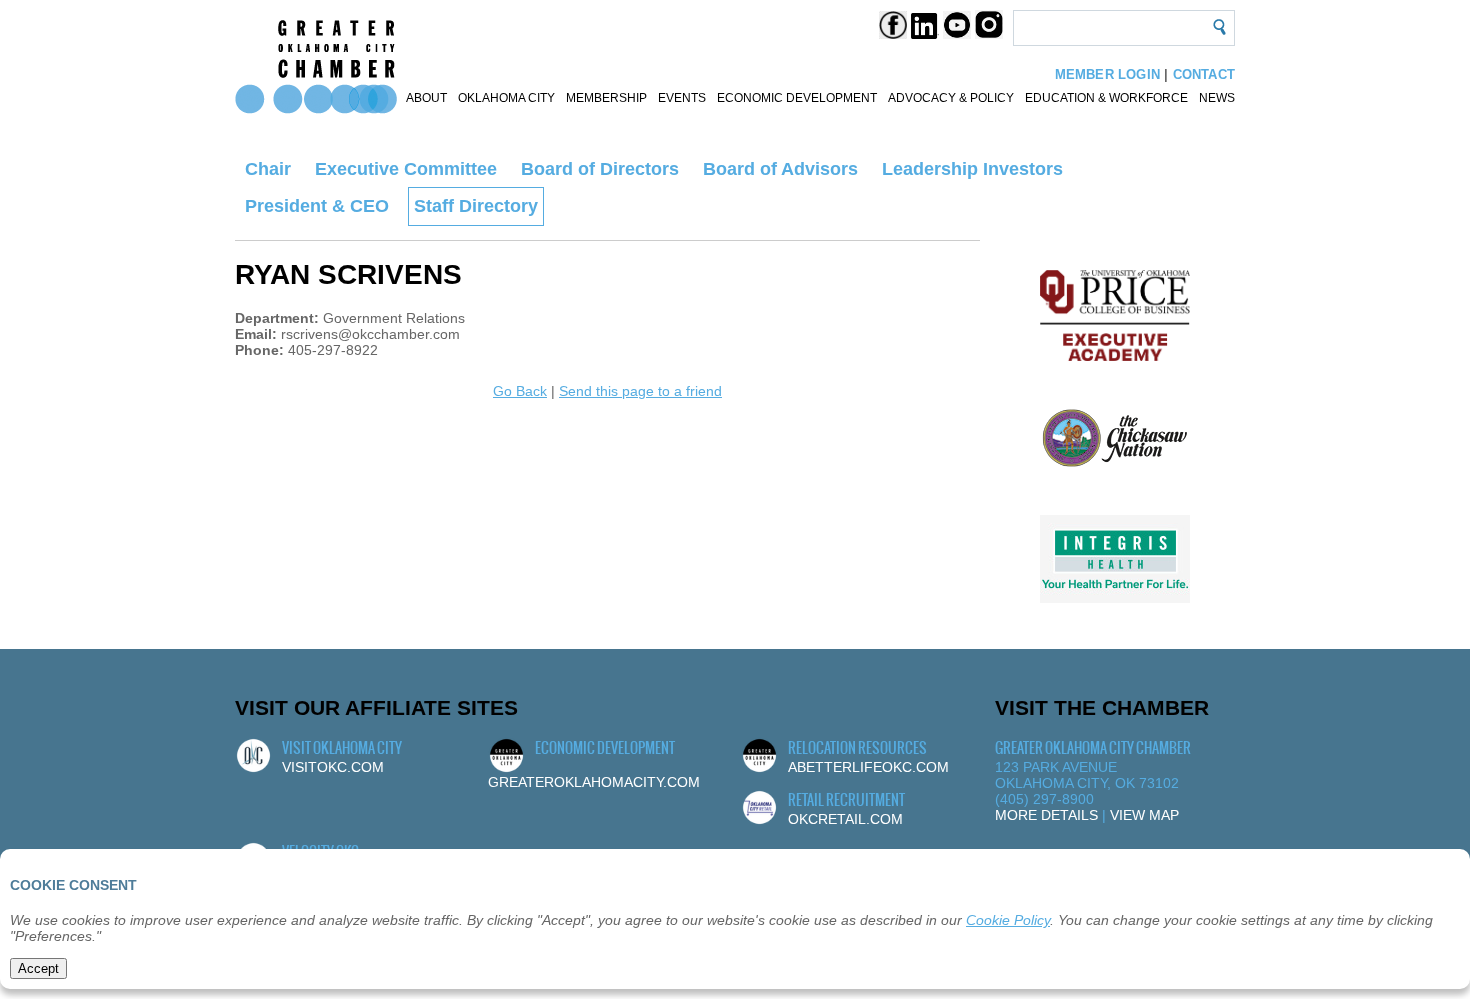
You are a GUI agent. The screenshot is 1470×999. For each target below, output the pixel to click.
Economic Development (797, 98)
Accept (38, 968)
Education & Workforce (1106, 98)
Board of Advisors (780, 169)
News (1217, 98)
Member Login (1107, 74)
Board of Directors (600, 169)
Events (682, 98)
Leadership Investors (972, 169)
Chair (268, 169)
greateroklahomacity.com (594, 782)
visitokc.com (333, 767)
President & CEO (317, 206)
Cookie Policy (1008, 920)
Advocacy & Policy (951, 98)
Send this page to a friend (640, 391)
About (426, 98)
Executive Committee (406, 169)
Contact (1204, 74)
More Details (1046, 815)
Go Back (520, 391)
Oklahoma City (506, 98)
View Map (1144, 815)
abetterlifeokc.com (868, 767)
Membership (606, 98)
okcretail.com (845, 819)
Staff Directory (476, 206)
